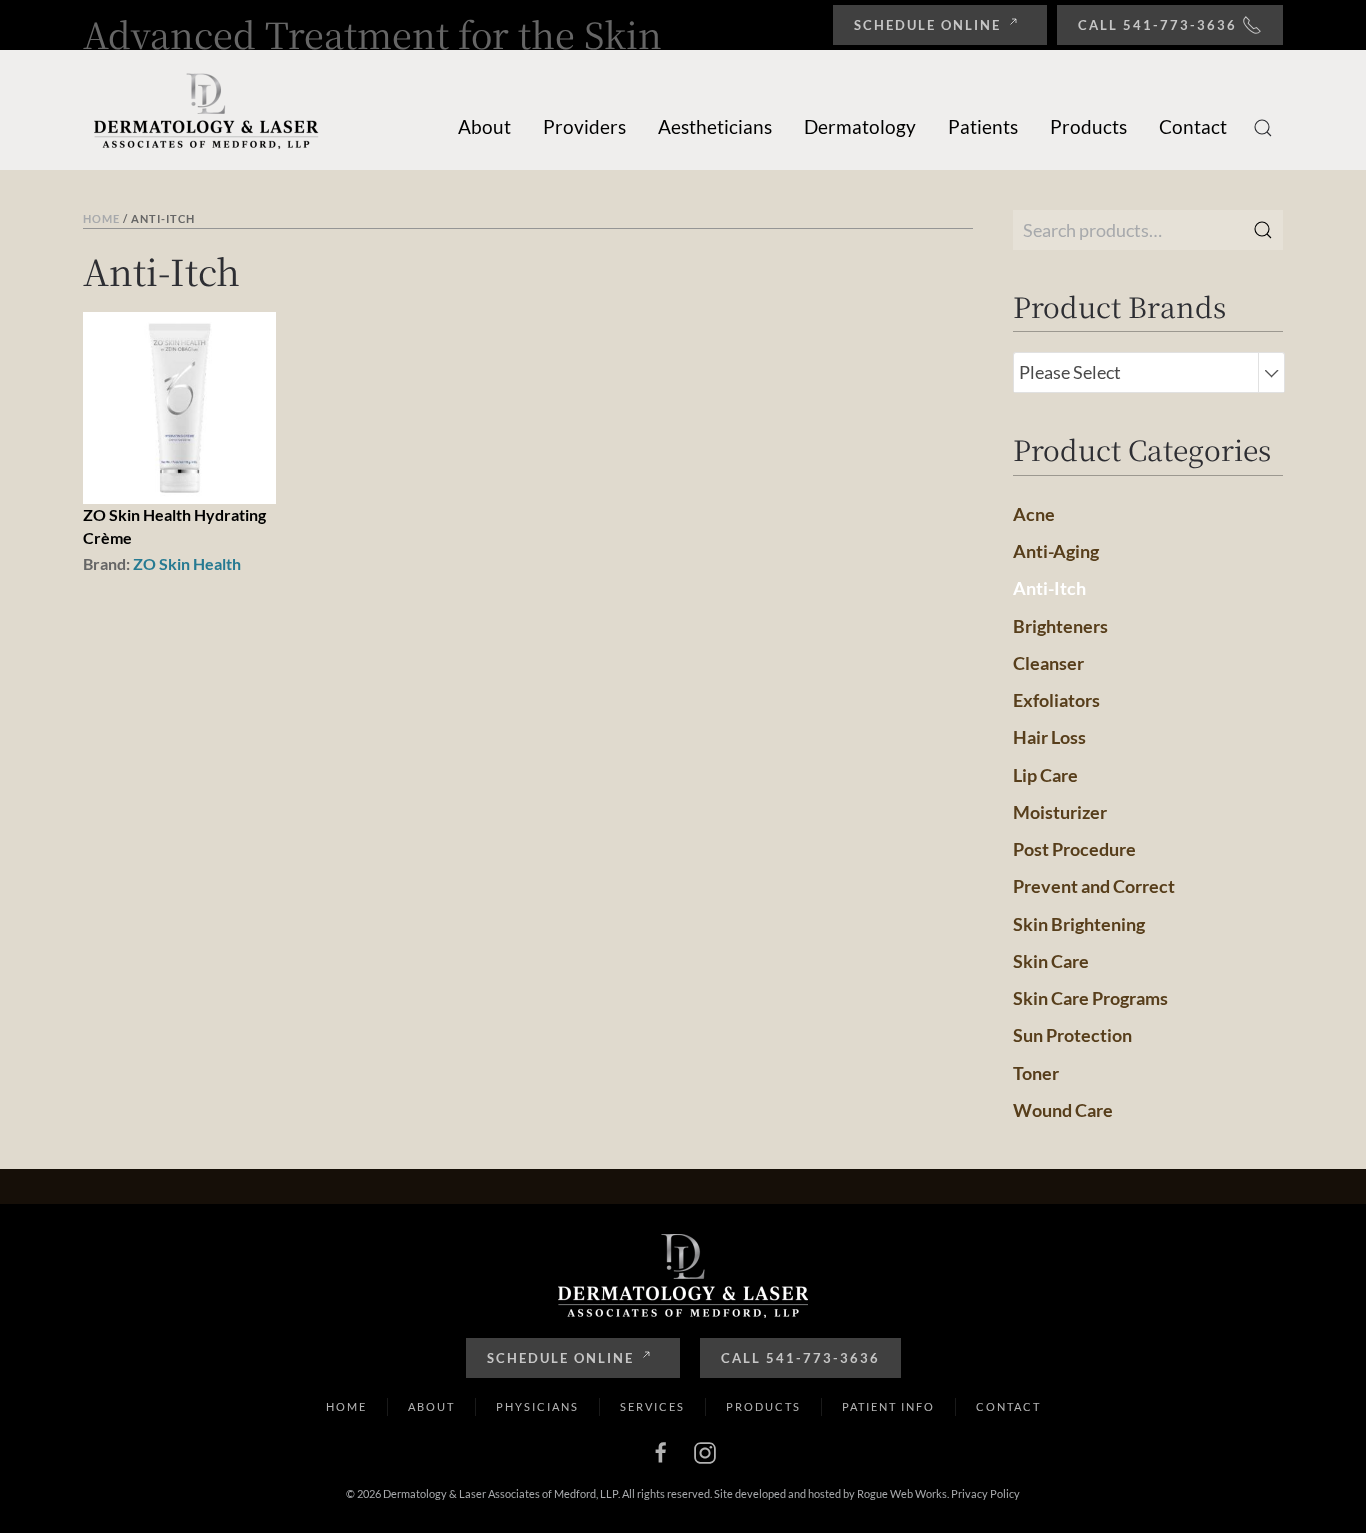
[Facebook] (661, 1450)
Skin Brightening (1079, 924)
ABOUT (431, 1406)
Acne (1034, 514)
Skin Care (1051, 961)
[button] (1263, 128)
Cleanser (1048, 663)
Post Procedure (1074, 849)
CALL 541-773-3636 (800, 1358)
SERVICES (652, 1406)
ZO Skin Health (187, 563)
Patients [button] (983, 126)
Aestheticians (715, 126)
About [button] (484, 126)
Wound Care (1063, 1110)
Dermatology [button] (860, 126)
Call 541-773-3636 (1157, 25)
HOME (346, 1406)
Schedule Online (927, 25)
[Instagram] (705, 1450)
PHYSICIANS (537, 1406)
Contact (1193, 126)
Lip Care (1045, 775)
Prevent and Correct (1094, 886)
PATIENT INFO (888, 1406)
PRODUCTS (763, 1406)
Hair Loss (1049, 737)
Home (101, 218)
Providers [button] (584, 126)
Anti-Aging (1056, 551)
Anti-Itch (1049, 588)
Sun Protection (1072, 1035)
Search (1263, 230)
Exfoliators (1056, 700)
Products (1088, 126)
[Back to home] (208, 110)
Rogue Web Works (902, 1493)
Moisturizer (1060, 812)
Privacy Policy (985, 1493)
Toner (1036, 1073)
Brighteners (1060, 626)
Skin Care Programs (1090, 998)
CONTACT (1008, 1406)
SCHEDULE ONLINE (560, 1358)
